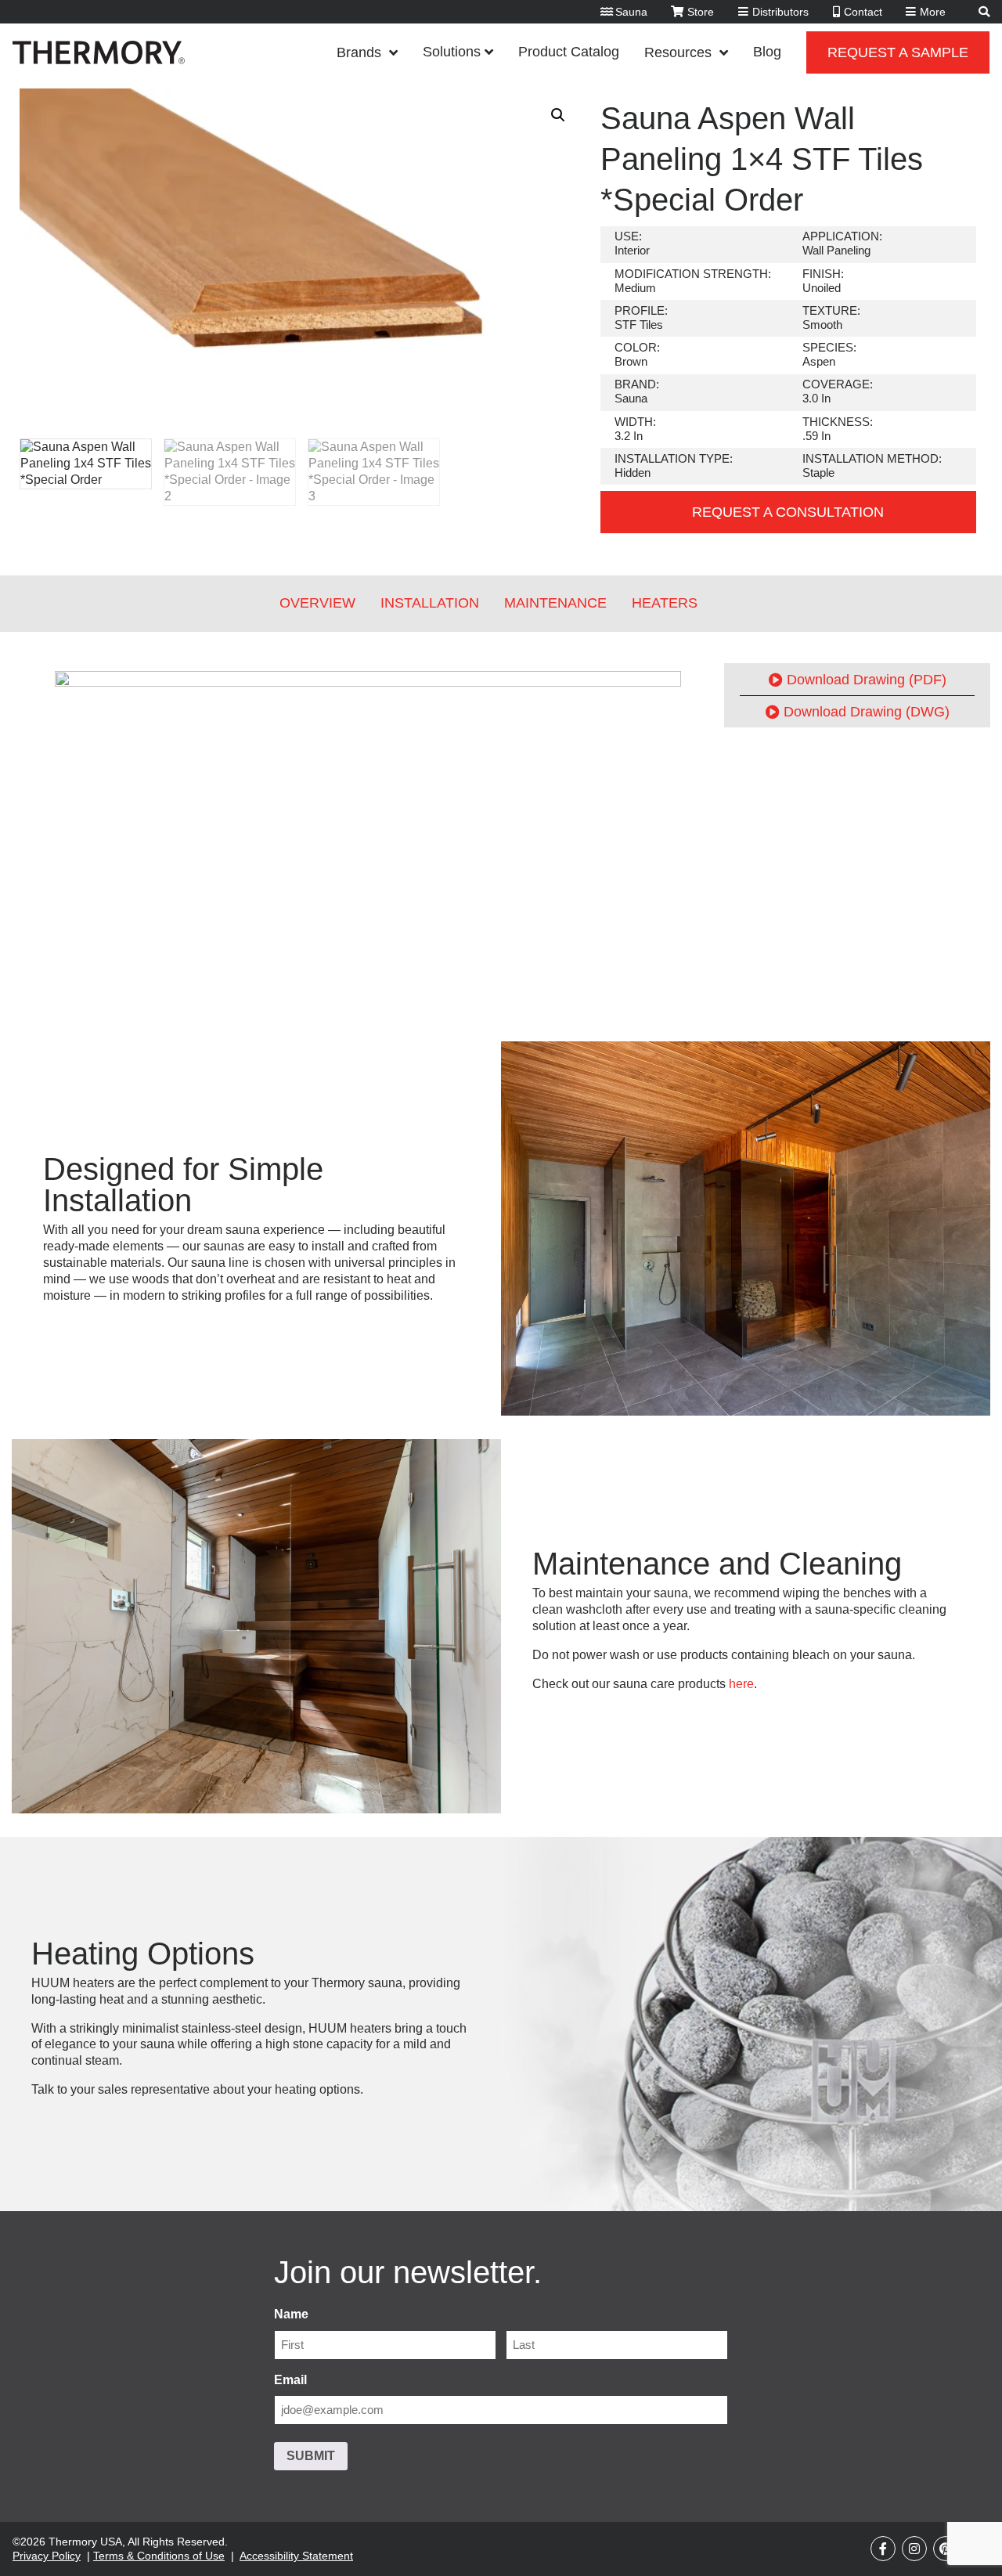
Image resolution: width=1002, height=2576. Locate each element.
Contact (863, 12)
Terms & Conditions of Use (159, 2556)
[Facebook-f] (883, 2549)
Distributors (780, 12)
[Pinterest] (946, 2549)
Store (701, 12)
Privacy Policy (47, 2556)
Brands (359, 52)
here (741, 1684)
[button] (558, 115)
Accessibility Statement (296, 2556)
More (933, 12)
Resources (678, 52)
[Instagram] (914, 2549)
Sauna (631, 12)
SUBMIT (311, 2456)
